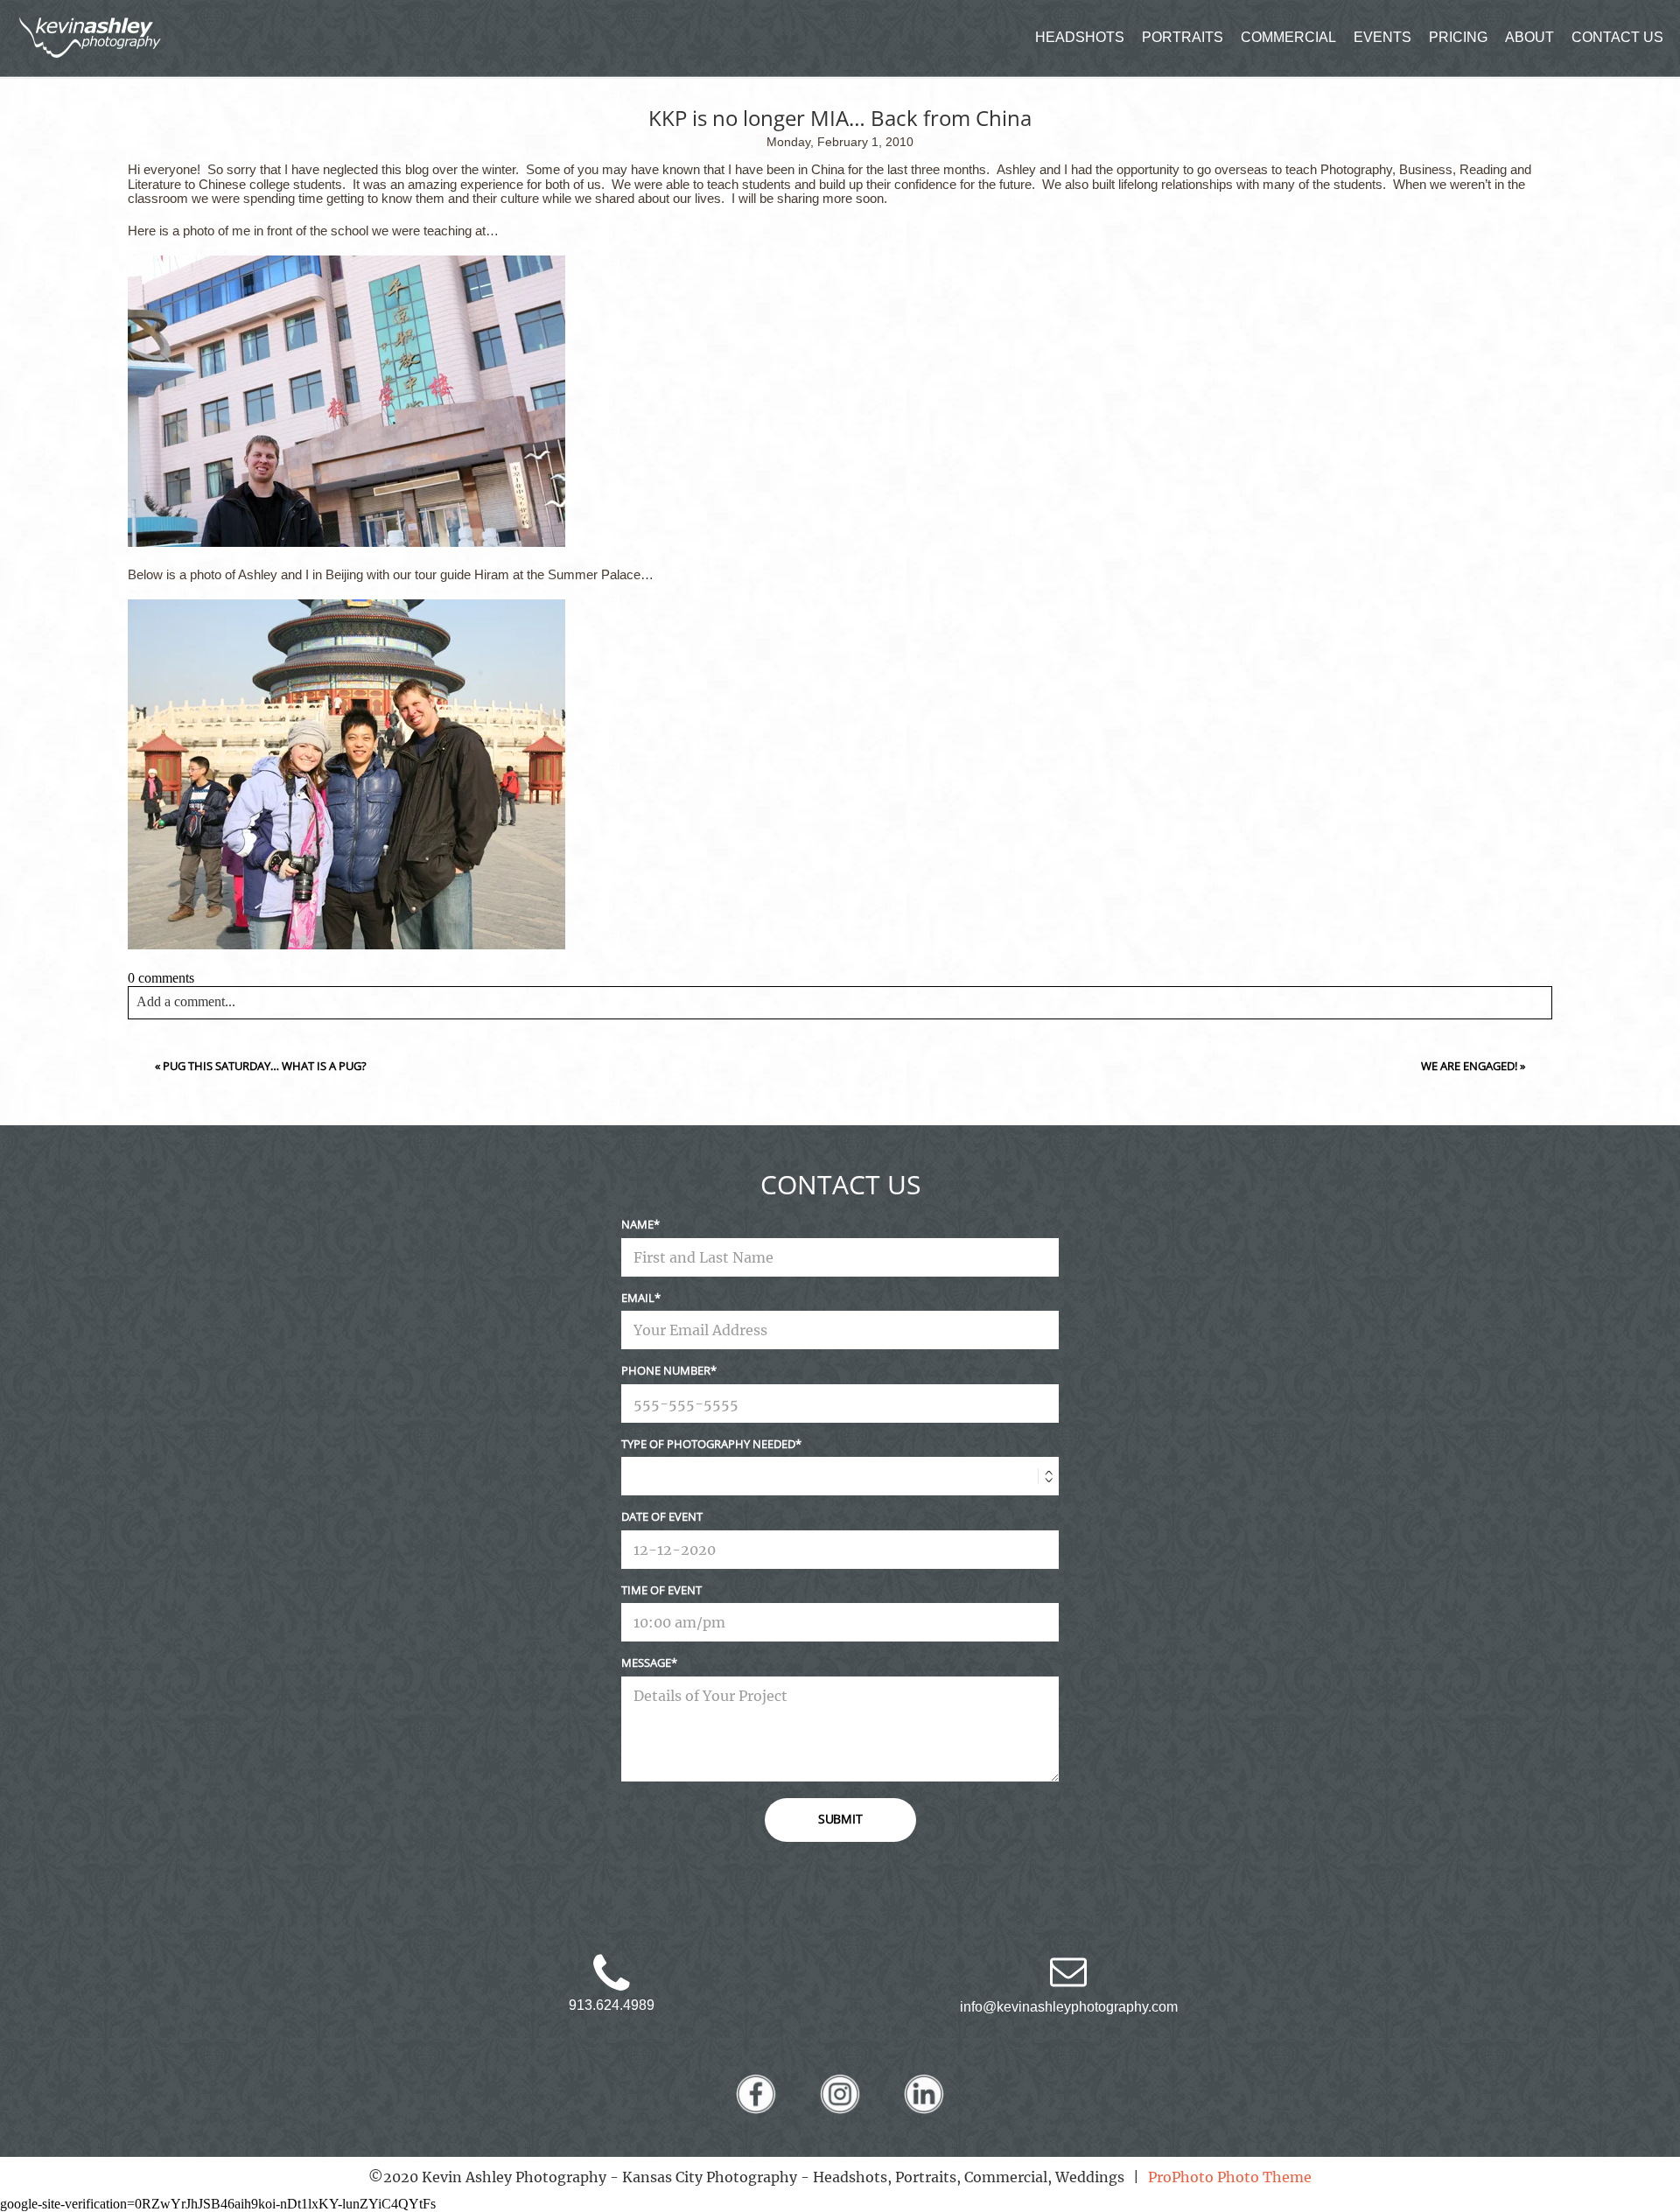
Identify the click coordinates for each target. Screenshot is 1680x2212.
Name (637, 1224)
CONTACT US (1617, 37)
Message (646, 1662)
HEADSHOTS (1080, 37)
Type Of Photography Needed (708, 1444)
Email (638, 1298)
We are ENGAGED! (1469, 1066)
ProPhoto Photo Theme (1230, 2177)
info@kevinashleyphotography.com (1069, 2007)
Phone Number (666, 1370)
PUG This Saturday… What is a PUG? (265, 1066)
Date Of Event (662, 1516)
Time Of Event (661, 1590)
